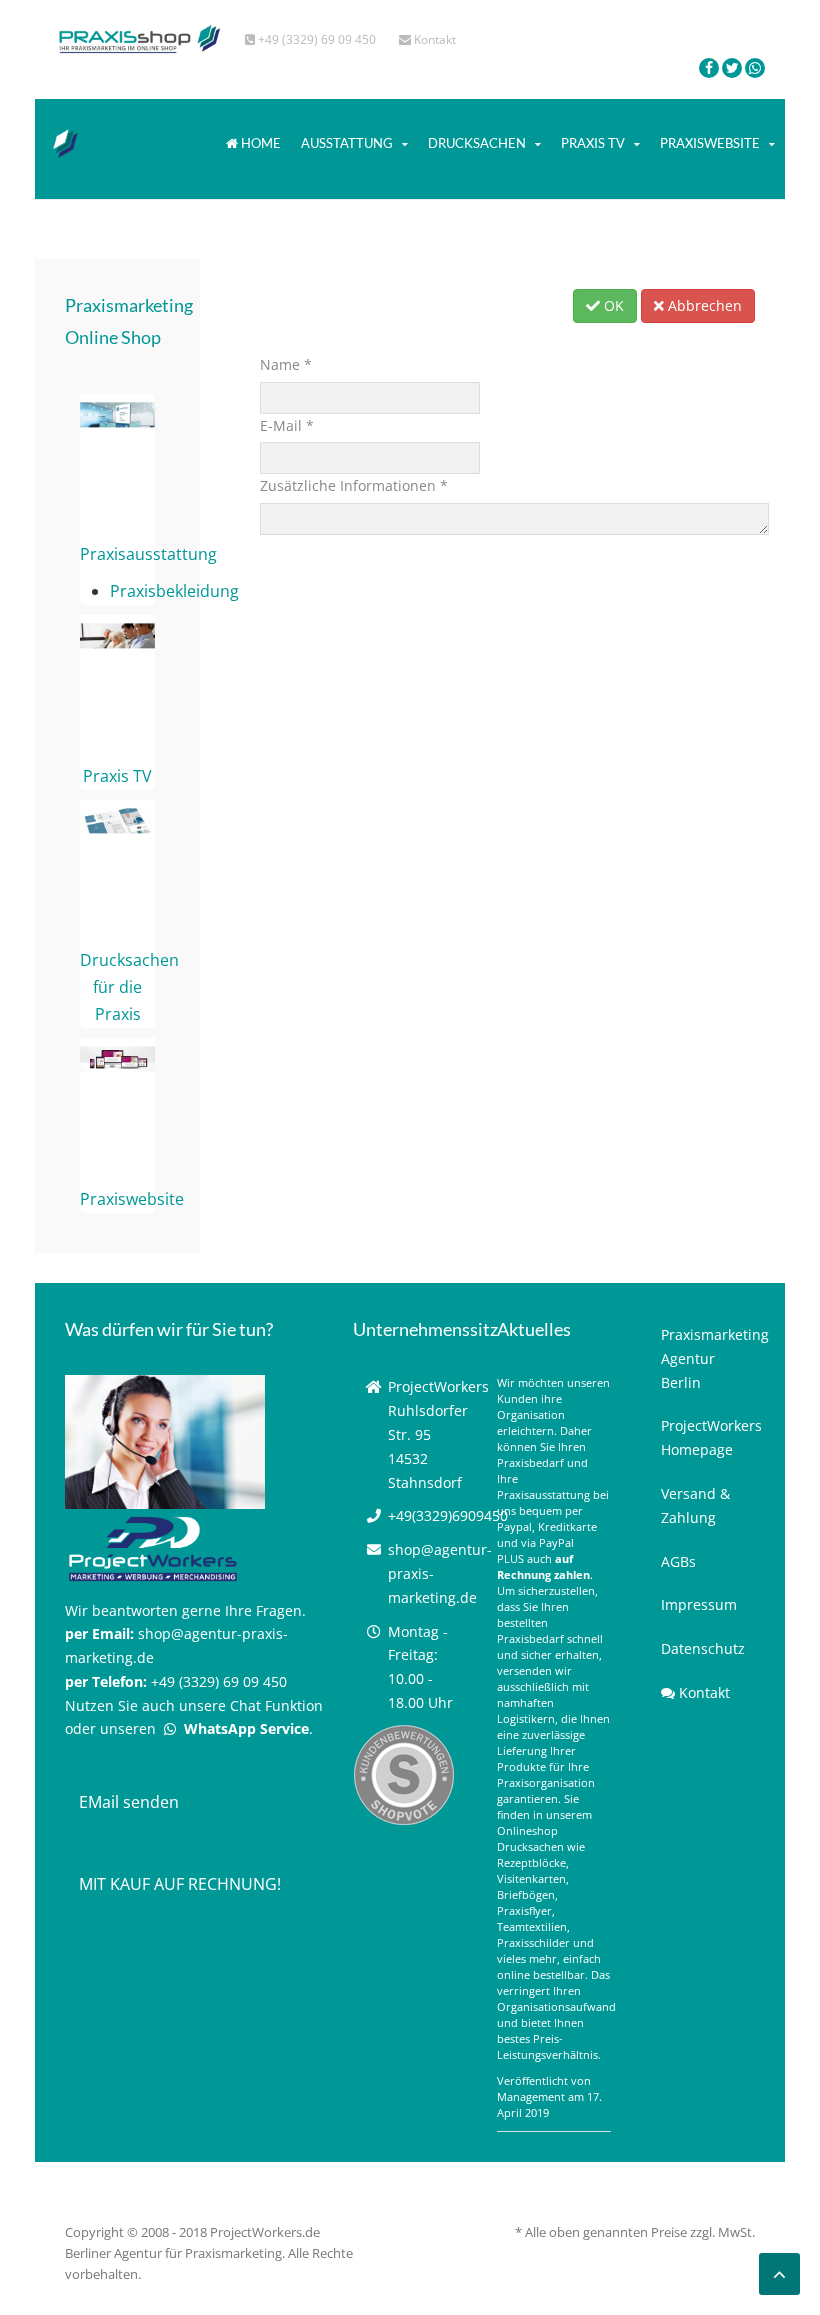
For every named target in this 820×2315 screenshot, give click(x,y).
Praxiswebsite (710, 143)
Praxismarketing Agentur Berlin (708, 1358)
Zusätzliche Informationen (354, 485)
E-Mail (287, 425)
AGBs (678, 1561)
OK (612, 305)
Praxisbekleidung (174, 591)
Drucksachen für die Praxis (129, 987)
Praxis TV (593, 143)
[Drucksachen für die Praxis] (117, 819)
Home (259, 143)
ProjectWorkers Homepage (708, 1437)
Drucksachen (477, 143)
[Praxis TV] (117, 635)
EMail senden (129, 1802)
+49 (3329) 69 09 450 (315, 39)
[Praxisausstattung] (117, 413)
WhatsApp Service (244, 1728)
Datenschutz (703, 1648)
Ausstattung (347, 143)
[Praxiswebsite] (117, 1058)
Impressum (699, 1604)
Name (286, 364)
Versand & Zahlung (695, 1505)
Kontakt (433, 39)
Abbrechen (703, 305)
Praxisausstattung (148, 554)
